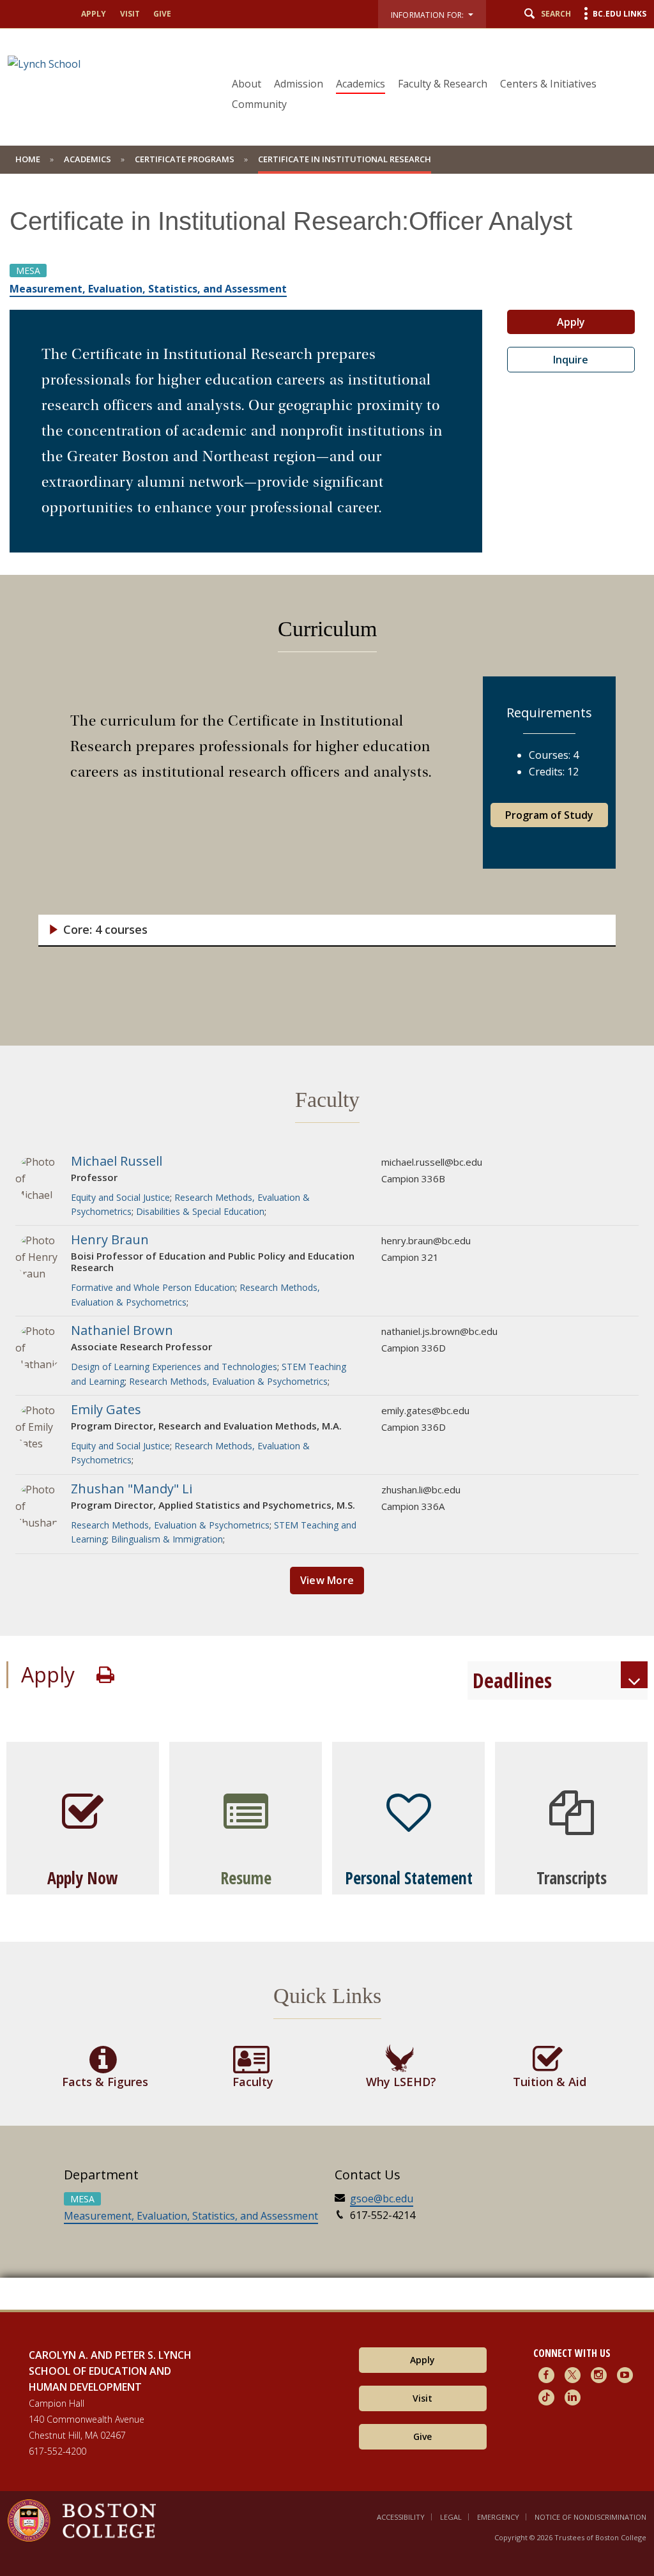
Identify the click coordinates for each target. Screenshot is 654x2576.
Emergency (498, 2517)
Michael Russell (117, 1161)
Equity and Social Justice (120, 1197)
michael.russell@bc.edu (432, 1162)
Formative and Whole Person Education (153, 1287)
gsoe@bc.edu (382, 2199)
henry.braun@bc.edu (426, 1240)
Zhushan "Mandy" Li (132, 1489)
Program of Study (549, 815)
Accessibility (401, 2517)
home (28, 159)
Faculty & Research (443, 84)
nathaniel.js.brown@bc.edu (439, 1331)
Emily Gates (106, 1409)
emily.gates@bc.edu (425, 1410)
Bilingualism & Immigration (167, 1539)
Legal (451, 2517)
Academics (361, 84)
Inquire (571, 360)
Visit (130, 14)
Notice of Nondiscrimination (590, 2517)
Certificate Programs (185, 159)
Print (105, 1675)
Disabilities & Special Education (200, 1211)
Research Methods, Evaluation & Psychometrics (228, 1381)
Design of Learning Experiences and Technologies (174, 1367)
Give (162, 14)
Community (259, 104)
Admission (299, 84)
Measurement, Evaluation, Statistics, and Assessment (191, 2216)
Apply (94, 14)
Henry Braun (110, 1239)
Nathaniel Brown (122, 1330)
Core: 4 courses (105, 930)
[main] (327, 1251)
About (247, 84)
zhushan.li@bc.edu (421, 1490)
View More (327, 1580)
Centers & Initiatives (548, 84)
